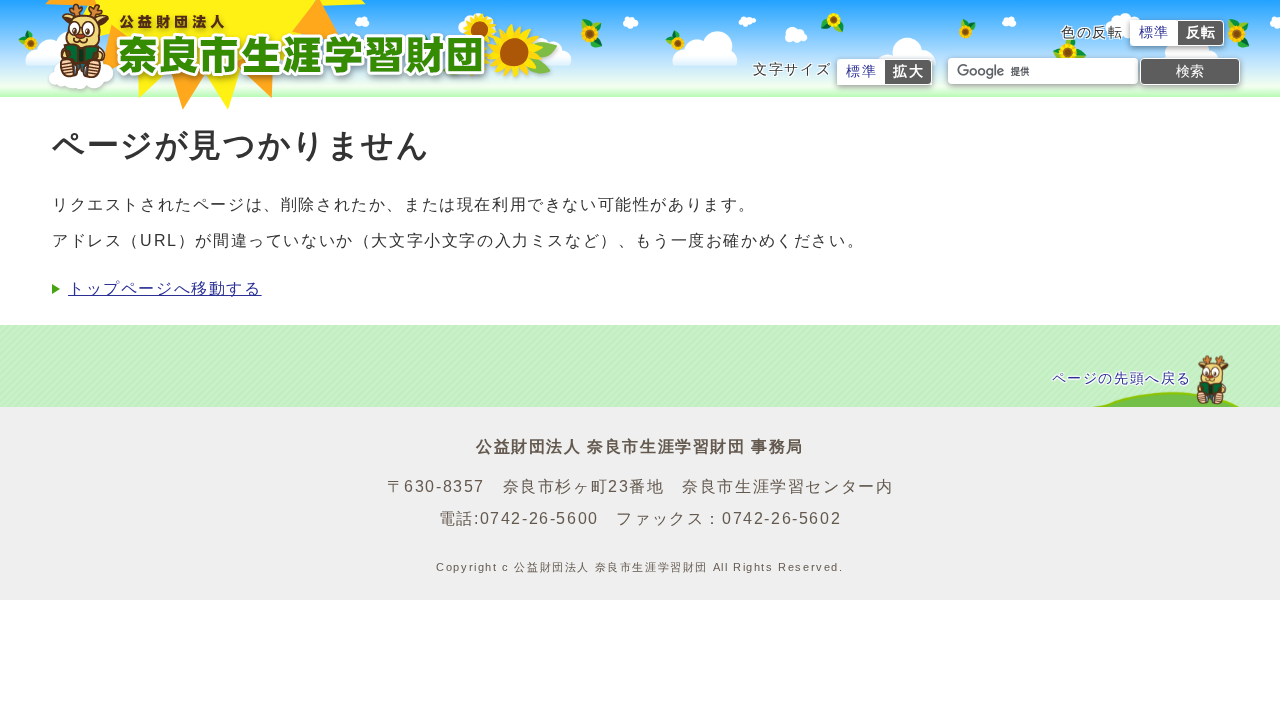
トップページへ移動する (165, 288)
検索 (1190, 71)
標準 (1154, 32)
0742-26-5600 (539, 518)
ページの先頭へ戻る (1122, 378)
